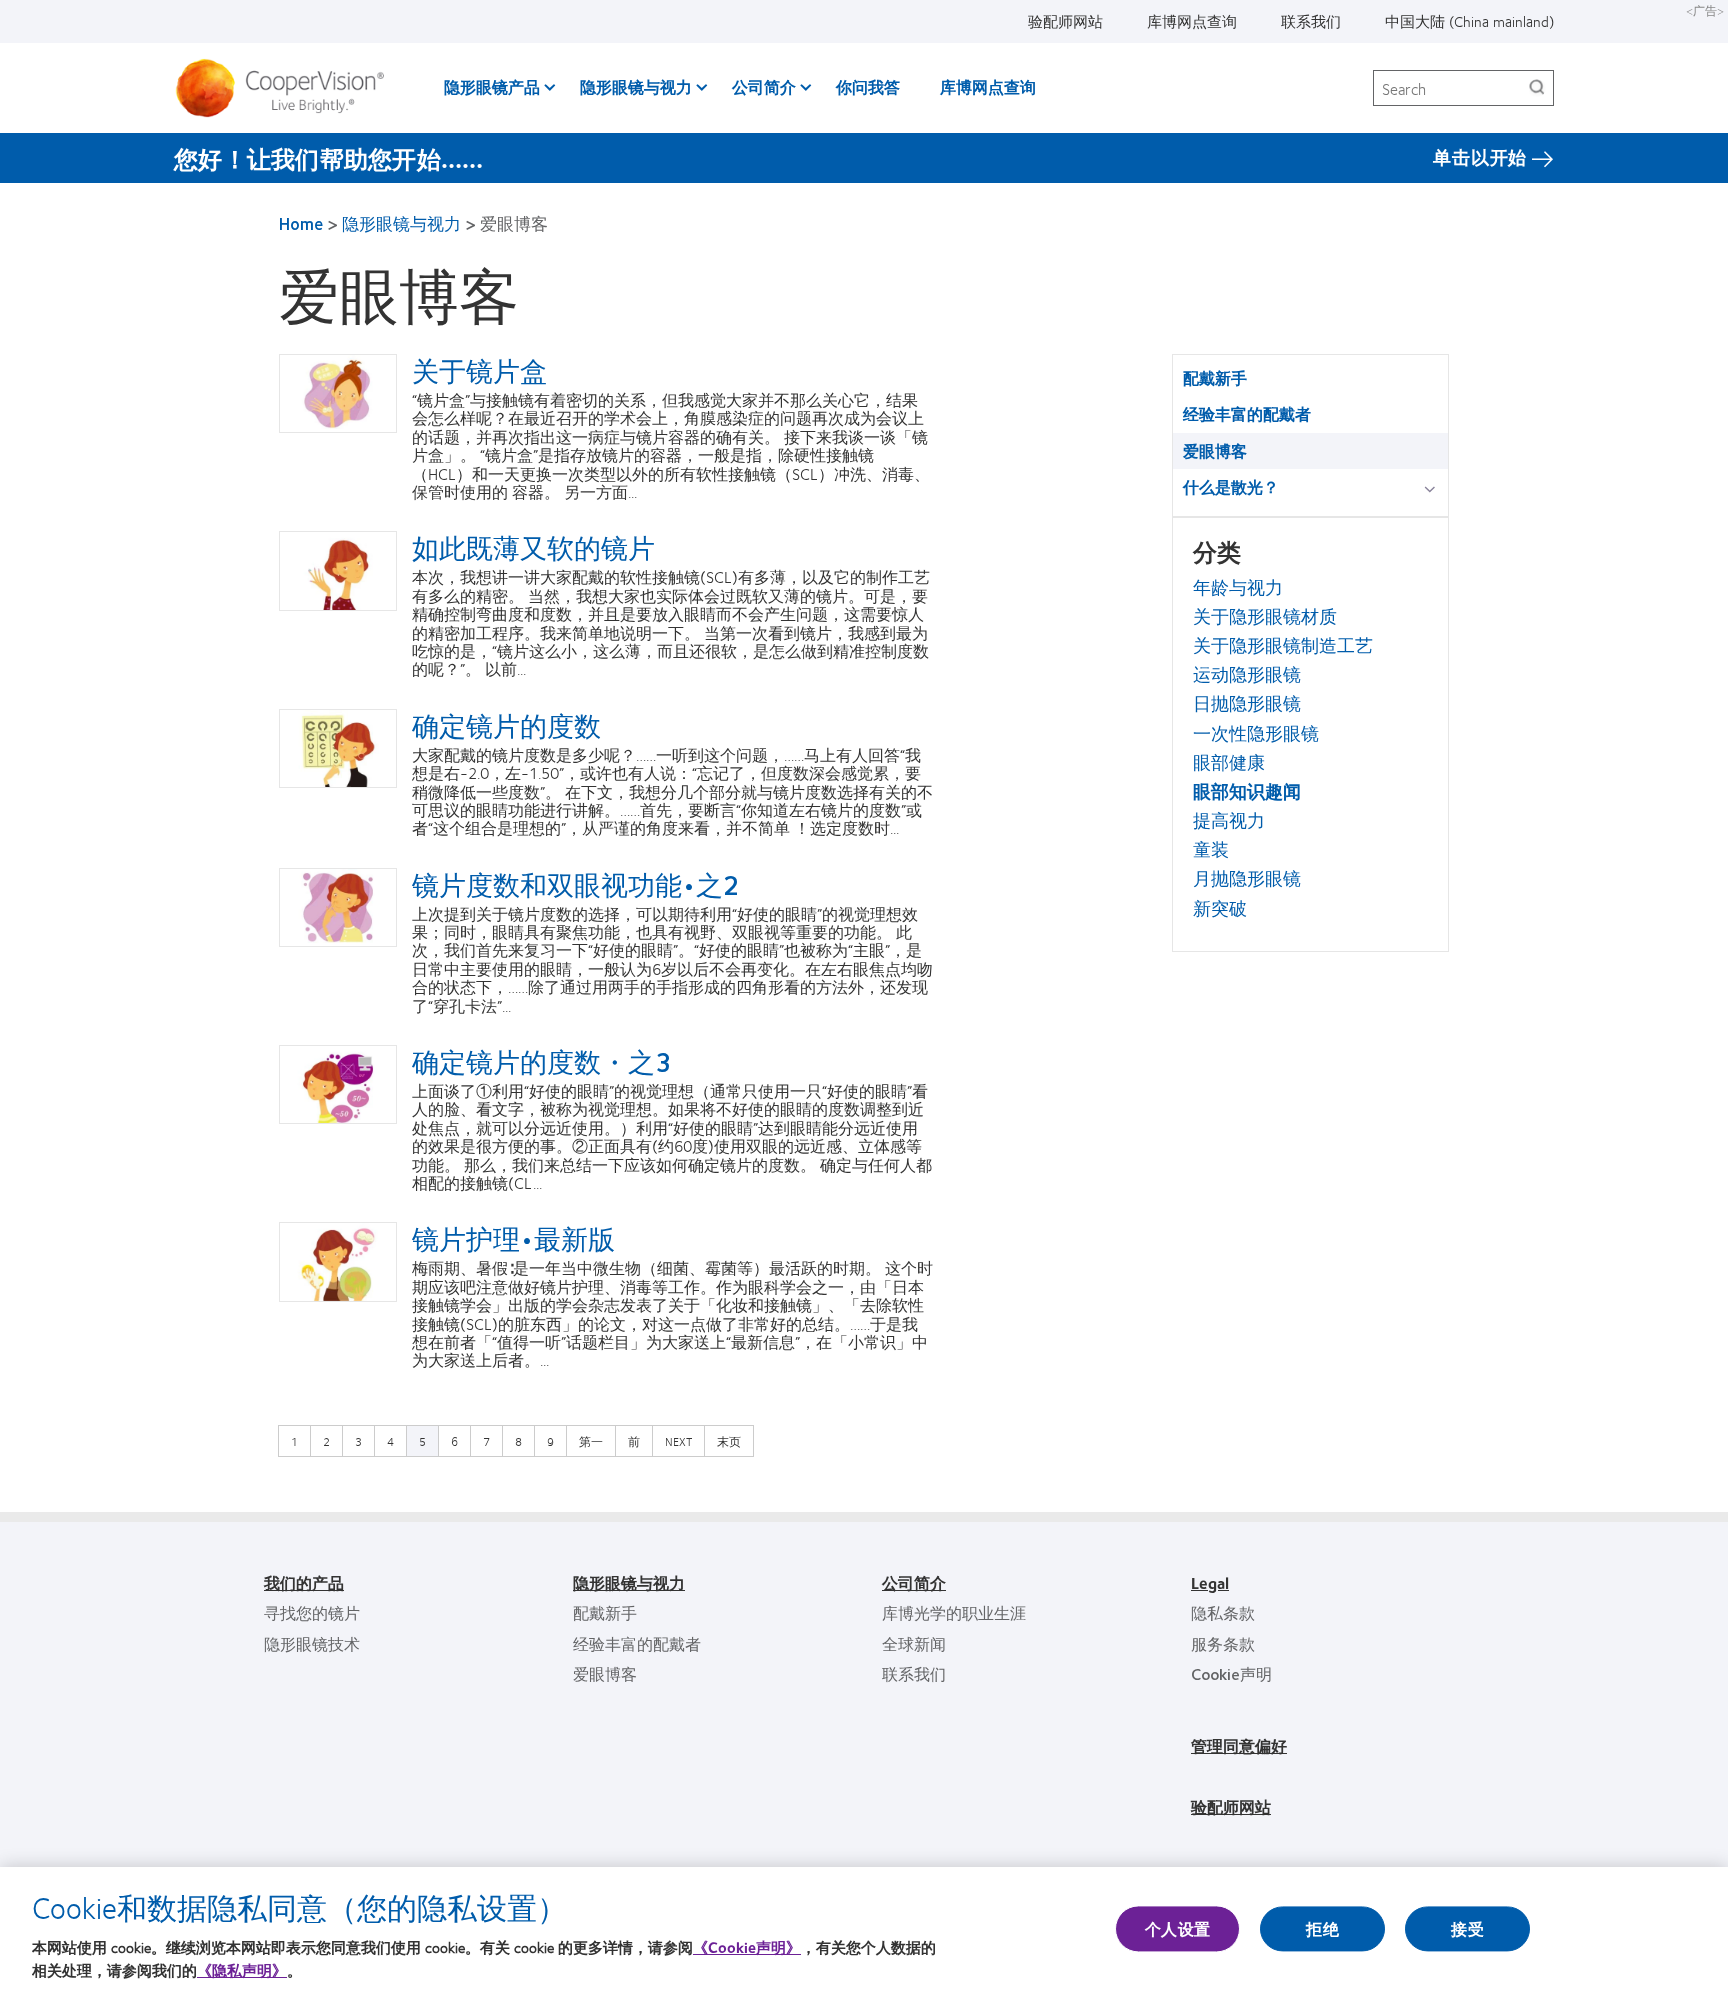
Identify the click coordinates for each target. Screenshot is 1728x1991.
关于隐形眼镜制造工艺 (1283, 645)
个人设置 (1177, 1928)
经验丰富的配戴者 (1247, 413)
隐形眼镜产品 (492, 86)
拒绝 (1322, 1928)
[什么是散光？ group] (1433, 488)
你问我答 (868, 86)
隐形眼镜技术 (312, 1643)
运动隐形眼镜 (1247, 674)
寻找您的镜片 (312, 1612)
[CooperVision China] (287, 88)
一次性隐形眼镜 (1256, 733)
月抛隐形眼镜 (1247, 878)
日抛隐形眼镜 (1247, 703)
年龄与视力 (1238, 587)
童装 (1211, 849)
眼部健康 (1229, 762)
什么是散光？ (1231, 486)
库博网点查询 (1192, 21)
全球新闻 (914, 1643)
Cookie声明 (1231, 1673)
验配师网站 (1065, 21)
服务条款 (1223, 1643)
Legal (1210, 1582)
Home (301, 223)
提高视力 (1229, 820)
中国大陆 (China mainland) (1469, 21)
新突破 (1220, 908)
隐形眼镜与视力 (636, 86)
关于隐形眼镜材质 (1265, 616)
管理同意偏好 (1239, 1745)
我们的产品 (304, 1582)
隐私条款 (1223, 1612)
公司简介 (764, 86)
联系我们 (1311, 21)
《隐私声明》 (242, 1970)
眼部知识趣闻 (1247, 791)
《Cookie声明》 (747, 1947)
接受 (1467, 1928)
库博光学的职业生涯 (954, 1612)
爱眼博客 (1215, 450)
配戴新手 (1215, 377)
